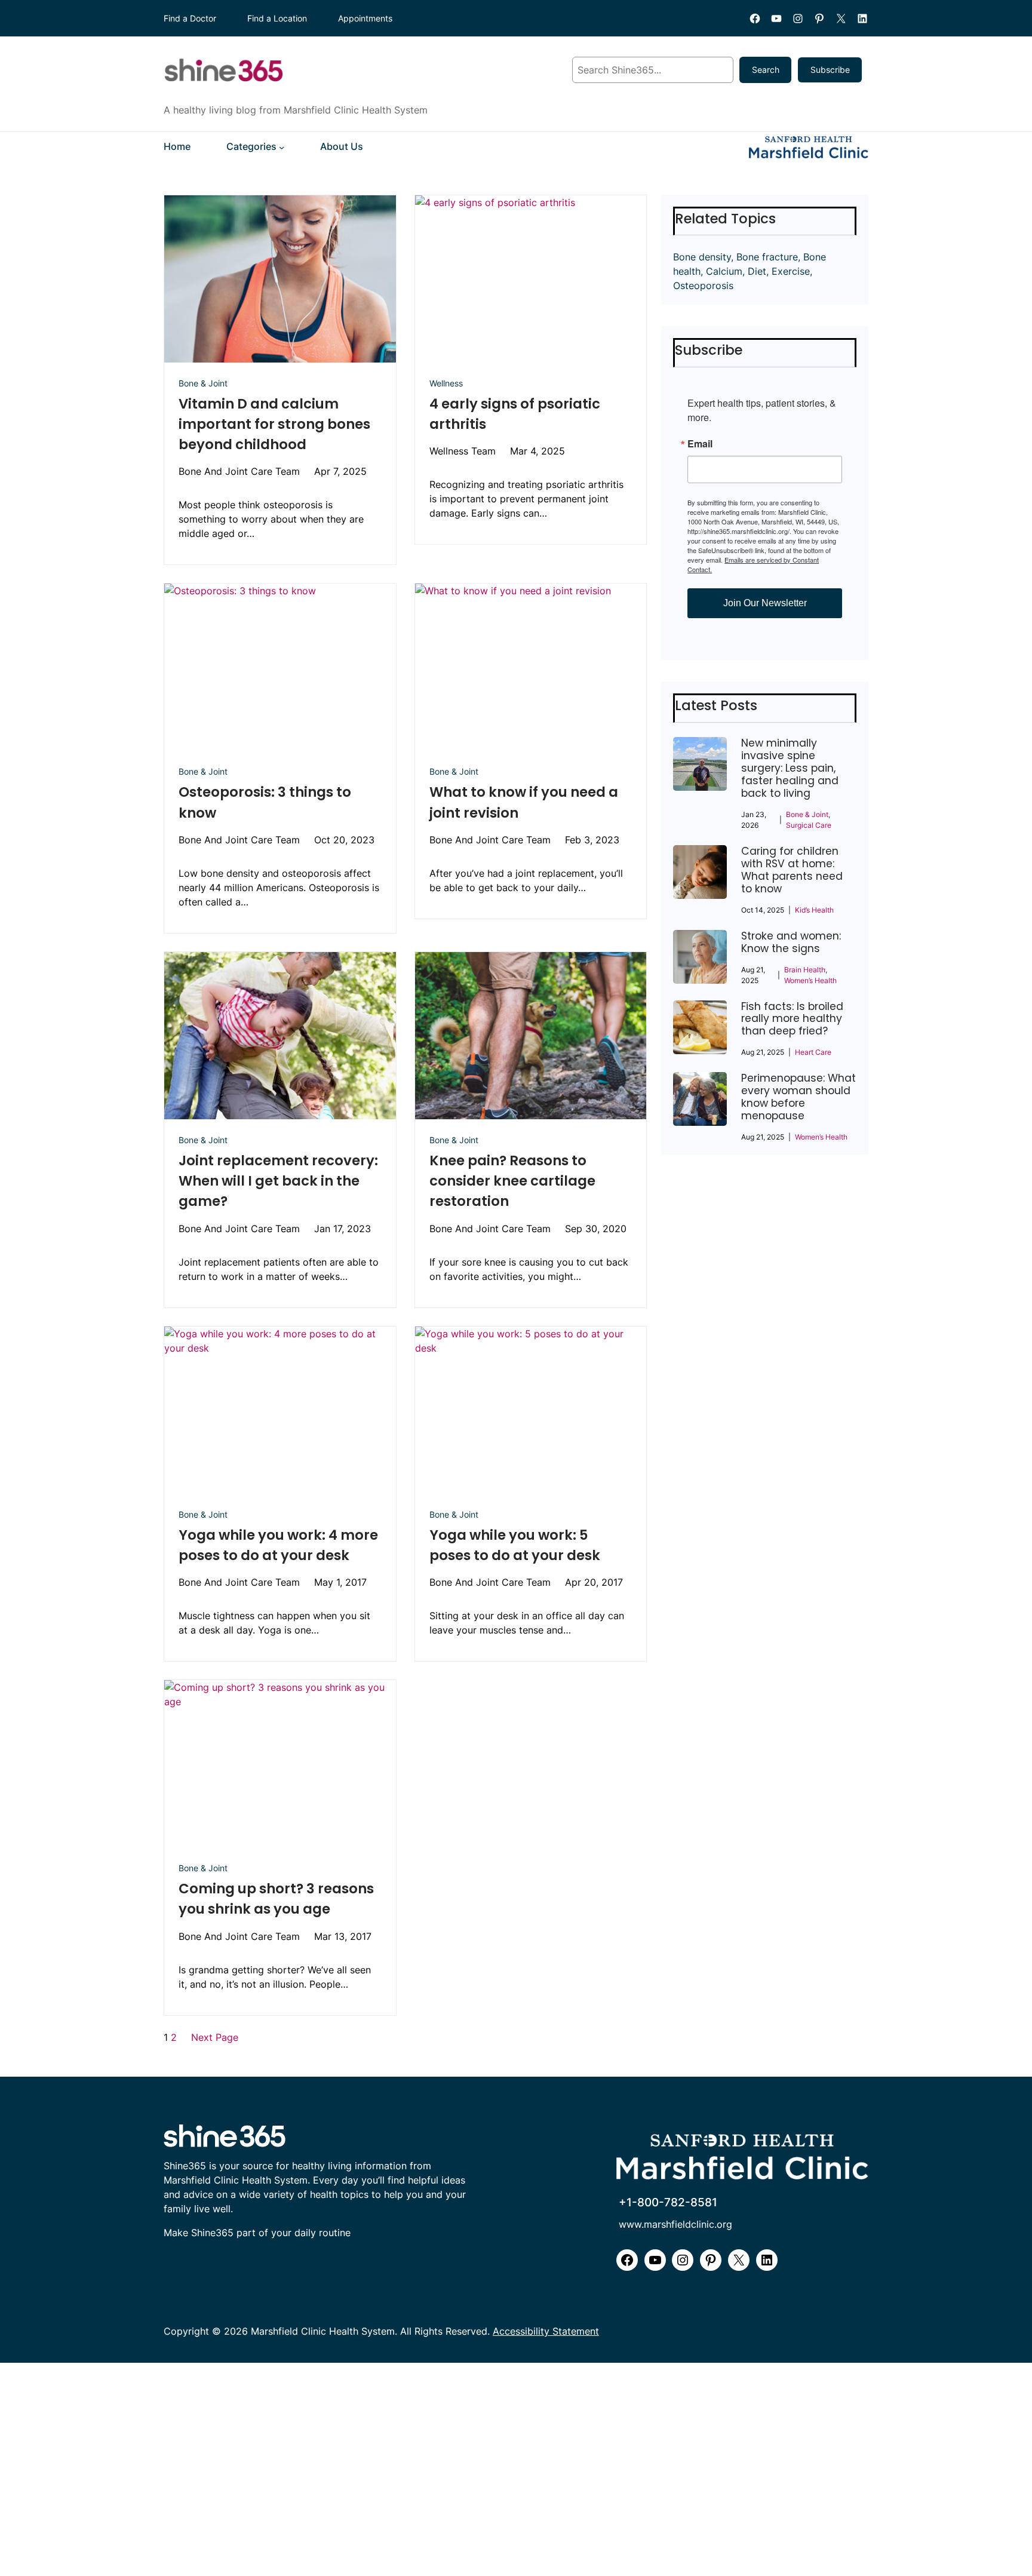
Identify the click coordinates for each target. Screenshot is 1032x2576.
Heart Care (813, 1052)
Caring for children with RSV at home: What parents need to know (792, 870)
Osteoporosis (703, 285)
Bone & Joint (203, 383)
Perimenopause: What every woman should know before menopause (798, 1097)
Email (700, 444)
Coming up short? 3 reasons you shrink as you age (276, 1899)
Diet (757, 271)
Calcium (724, 271)
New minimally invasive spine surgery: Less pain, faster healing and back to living (790, 768)
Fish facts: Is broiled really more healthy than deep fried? (792, 1019)
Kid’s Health (814, 910)
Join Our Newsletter (765, 603)
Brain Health (805, 970)
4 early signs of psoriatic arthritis (515, 414)
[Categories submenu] (282, 147)
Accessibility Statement (546, 2331)
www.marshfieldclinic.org (675, 2225)
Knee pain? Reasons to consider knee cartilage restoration (512, 1181)
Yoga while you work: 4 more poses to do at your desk (278, 1545)
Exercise (791, 271)
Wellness (446, 383)
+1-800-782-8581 (668, 2202)
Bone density (702, 257)
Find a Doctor (190, 18)
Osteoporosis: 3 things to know (265, 802)
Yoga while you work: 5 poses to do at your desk (515, 1545)
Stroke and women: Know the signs (791, 942)
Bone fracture (767, 257)
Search (766, 70)
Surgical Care (809, 825)
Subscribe (830, 70)
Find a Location (277, 18)
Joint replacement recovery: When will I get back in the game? (278, 1181)
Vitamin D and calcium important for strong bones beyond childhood (274, 424)
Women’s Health (810, 980)
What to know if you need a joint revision (524, 802)
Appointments (365, 18)
